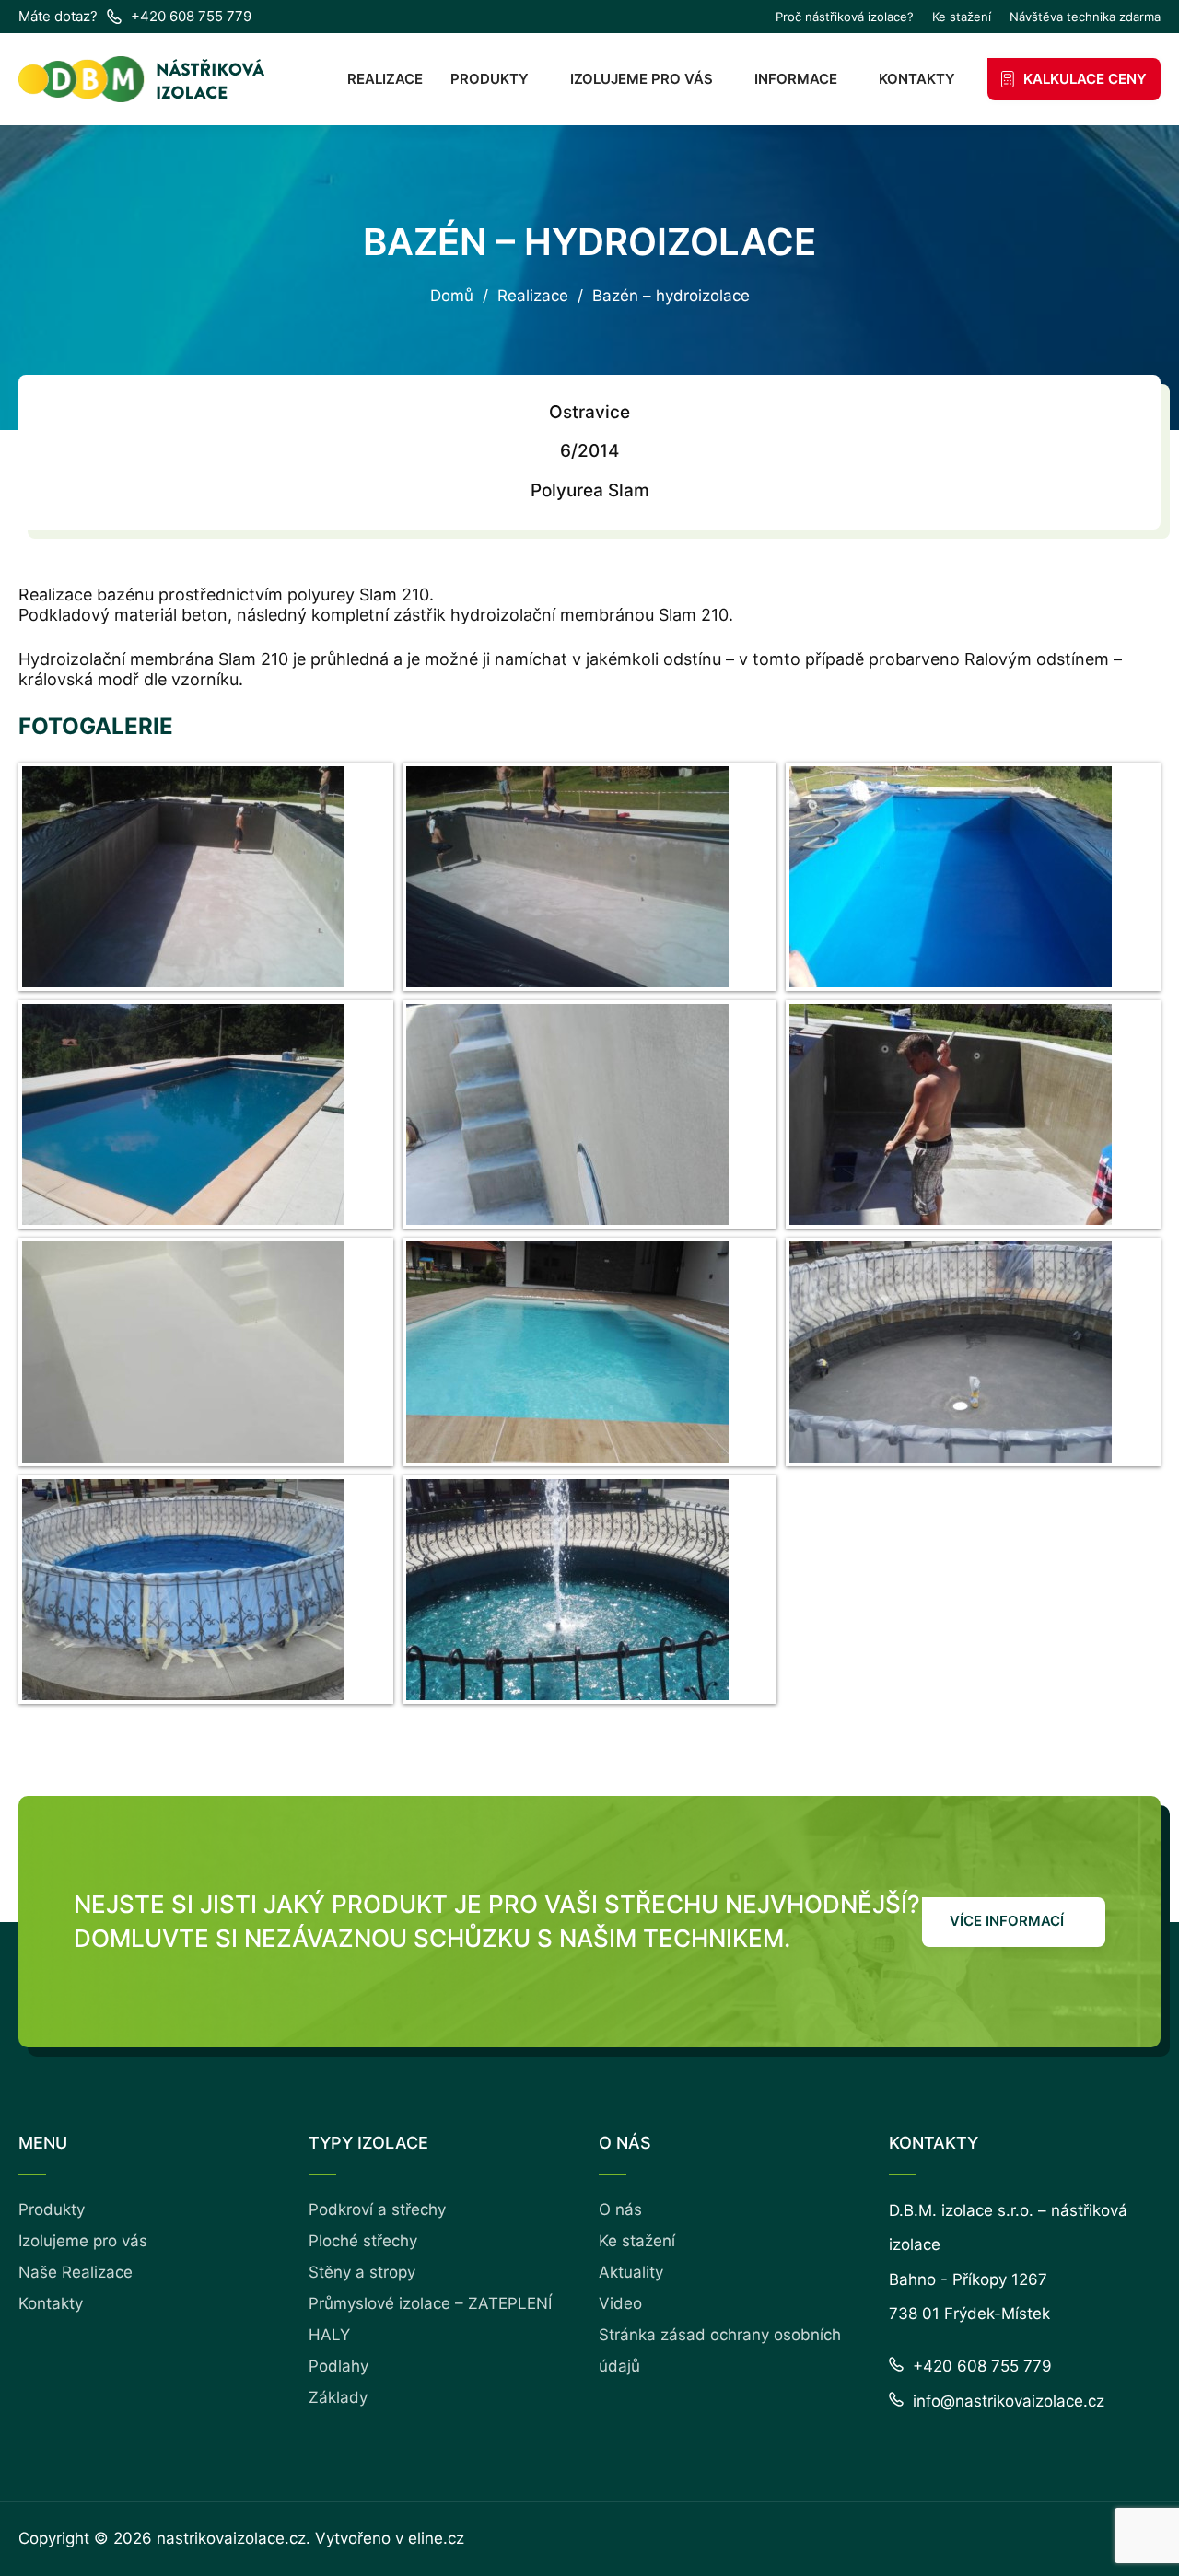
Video (620, 2303)
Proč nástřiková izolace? (845, 17)
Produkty (490, 79)
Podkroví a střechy (377, 2209)
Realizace (385, 79)
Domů (452, 296)
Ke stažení (962, 17)
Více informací (1007, 1921)
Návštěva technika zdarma (1085, 17)
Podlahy (339, 2366)
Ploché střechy (363, 2241)
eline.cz (436, 2538)
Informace (796, 79)
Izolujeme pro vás (642, 79)
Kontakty (917, 79)
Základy (338, 2397)
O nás (620, 2209)
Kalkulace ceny (1085, 79)
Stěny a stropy (362, 2272)
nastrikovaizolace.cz (231, 2538)
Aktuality (631, 2272)
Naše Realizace (76, 2272)
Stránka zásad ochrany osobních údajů (720, 2350)
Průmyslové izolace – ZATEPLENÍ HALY (430, 2319)
